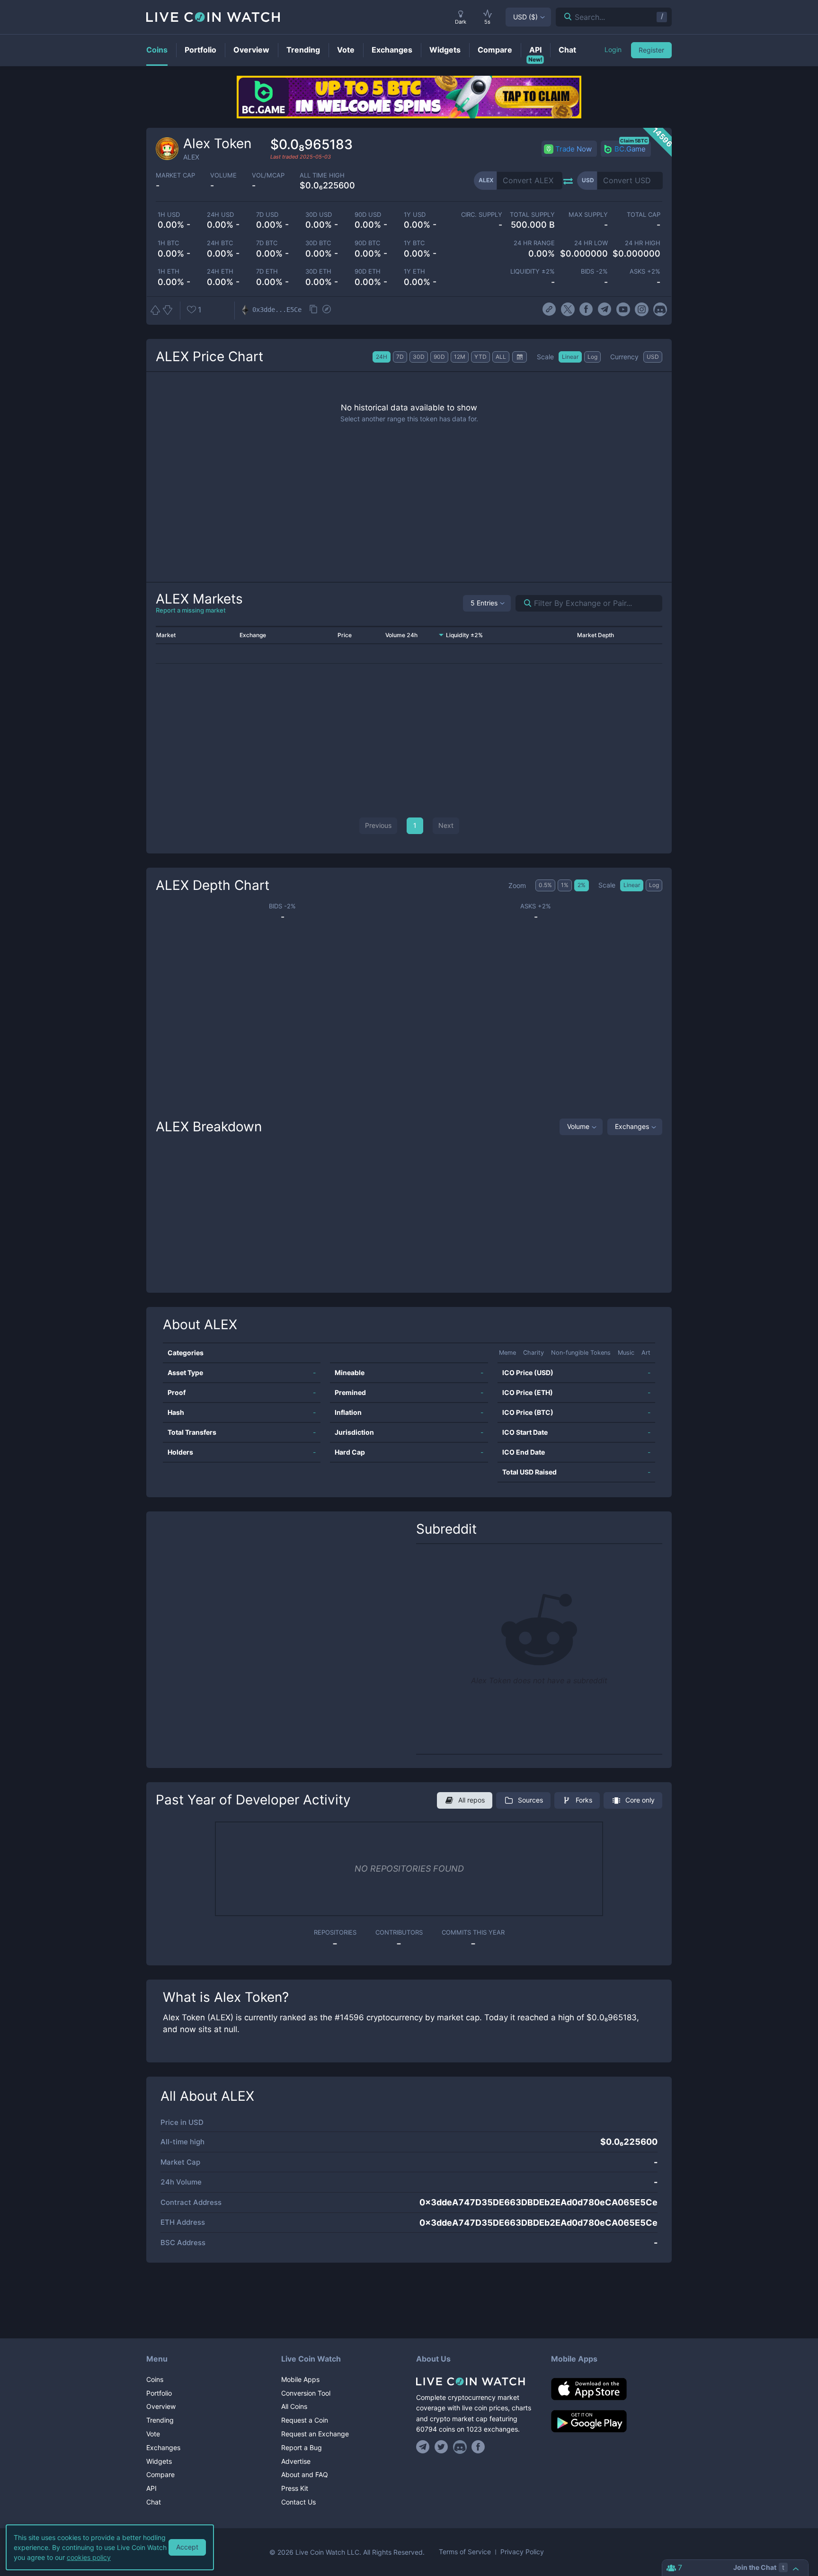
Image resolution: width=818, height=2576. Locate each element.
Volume (578, 1126)
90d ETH (368, 271)
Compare (160, 2474)
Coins (155, 2379)
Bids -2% (594, 271)
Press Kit (295, 2488)
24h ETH (220, 271)
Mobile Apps (300, 2379)
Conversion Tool (306, 2393)
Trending (160, 2420)
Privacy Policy (522, 2552)
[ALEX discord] (660, 310)
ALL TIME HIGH (322, 175)
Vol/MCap (268, 175)
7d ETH (267, 271)
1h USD (169, 215)
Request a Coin (305, 2420)
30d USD (319, 215)
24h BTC (220, 243)
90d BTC (367, 243)
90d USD (368, 215)
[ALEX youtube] (623, 310)
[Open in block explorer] (327, 310)
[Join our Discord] (460, 2447)
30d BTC (318, 243)
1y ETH (414, 271)
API (151, 2488)
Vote (153, 2434)
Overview (161, 2406)
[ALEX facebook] (586, 310)
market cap (175, 175)
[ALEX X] (568, 310)
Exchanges (632, 1126)
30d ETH (318, 271)
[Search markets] (524, 603)
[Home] (476, 2381)
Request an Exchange (315, 2434)
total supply (532, 215)
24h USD (220, 215)
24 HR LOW (591, 243)
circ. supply (481, 215)
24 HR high (643, 243)
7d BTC (267, 243)
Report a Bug (302, 2447)
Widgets (159, 2461)
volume (223, 175)
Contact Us (298, 2502)
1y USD (415, 215)
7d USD (267, 215)
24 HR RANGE (534, 243)
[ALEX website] (549, 310)
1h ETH (169, 271)
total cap (644, 215)
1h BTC (168, 243)
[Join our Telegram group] (424, 2447)
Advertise (296, 2461)
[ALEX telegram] (605, 310)
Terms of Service (465, 2552)
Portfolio (159, 2393)
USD (525, 17)
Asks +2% (645, 271)
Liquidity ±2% (533, 271)
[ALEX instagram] (642, 310)
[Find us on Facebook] (478, 2447)
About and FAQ (305, 2474)
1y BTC (414, 243)
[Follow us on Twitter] (441, 2447)
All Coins (294, 2406)
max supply (588, 215)
